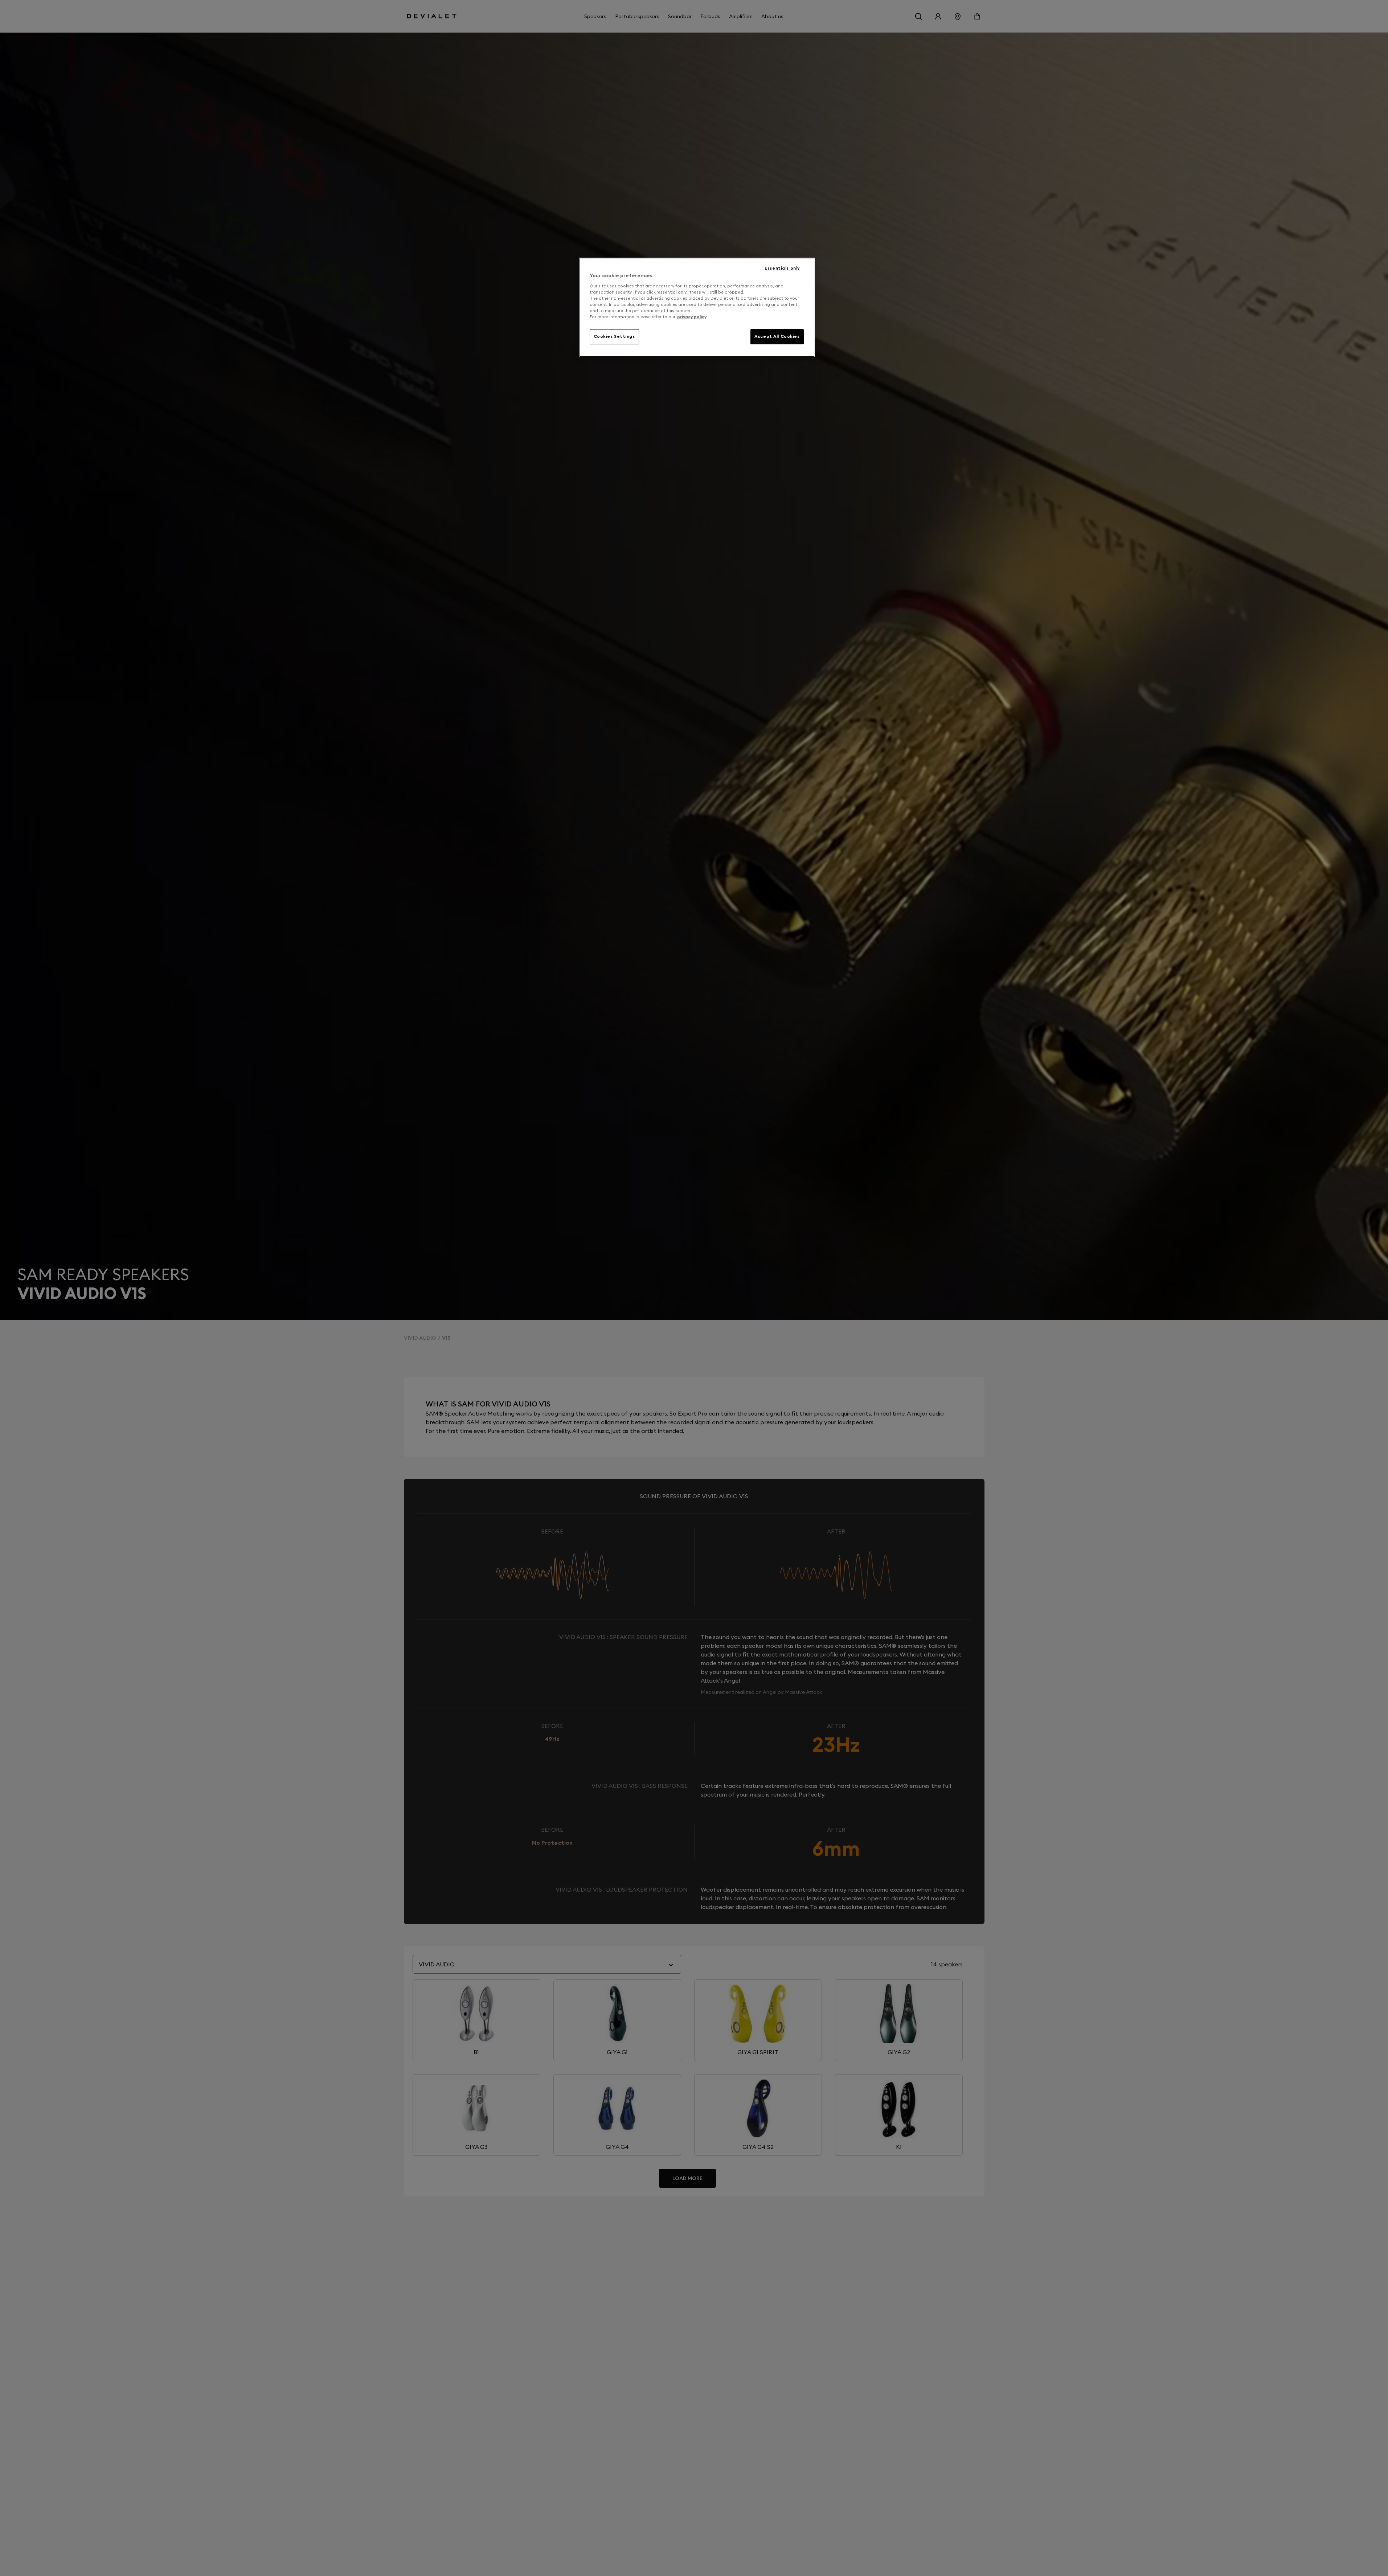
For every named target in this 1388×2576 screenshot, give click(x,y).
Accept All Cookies (777, 336)
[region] (697, 307)
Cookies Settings (614, 336)
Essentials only (782, 268)
